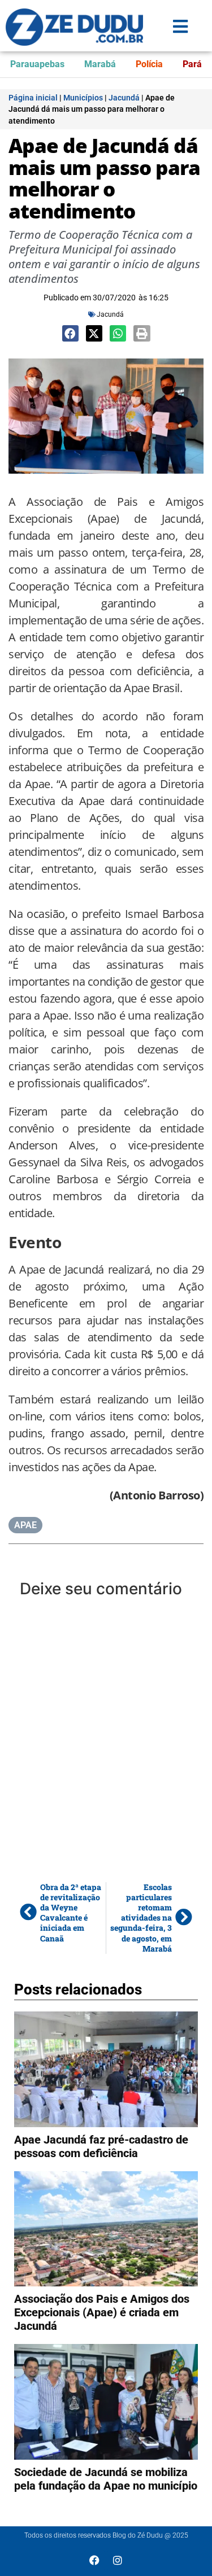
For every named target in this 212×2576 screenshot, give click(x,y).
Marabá (100, 64)
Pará (192, 64)
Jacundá (124, 98)
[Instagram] (118, 2560)
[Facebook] (94, 2560)
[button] (70, 333)
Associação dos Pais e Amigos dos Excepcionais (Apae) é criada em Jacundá (102, 2312)
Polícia (149, 64)
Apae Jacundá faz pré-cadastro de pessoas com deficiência (101, 2146)
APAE (25, 1525)
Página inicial (33, 98)
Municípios (83, 98)
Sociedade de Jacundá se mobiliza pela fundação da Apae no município (106, 2479)
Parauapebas (37, 64)
